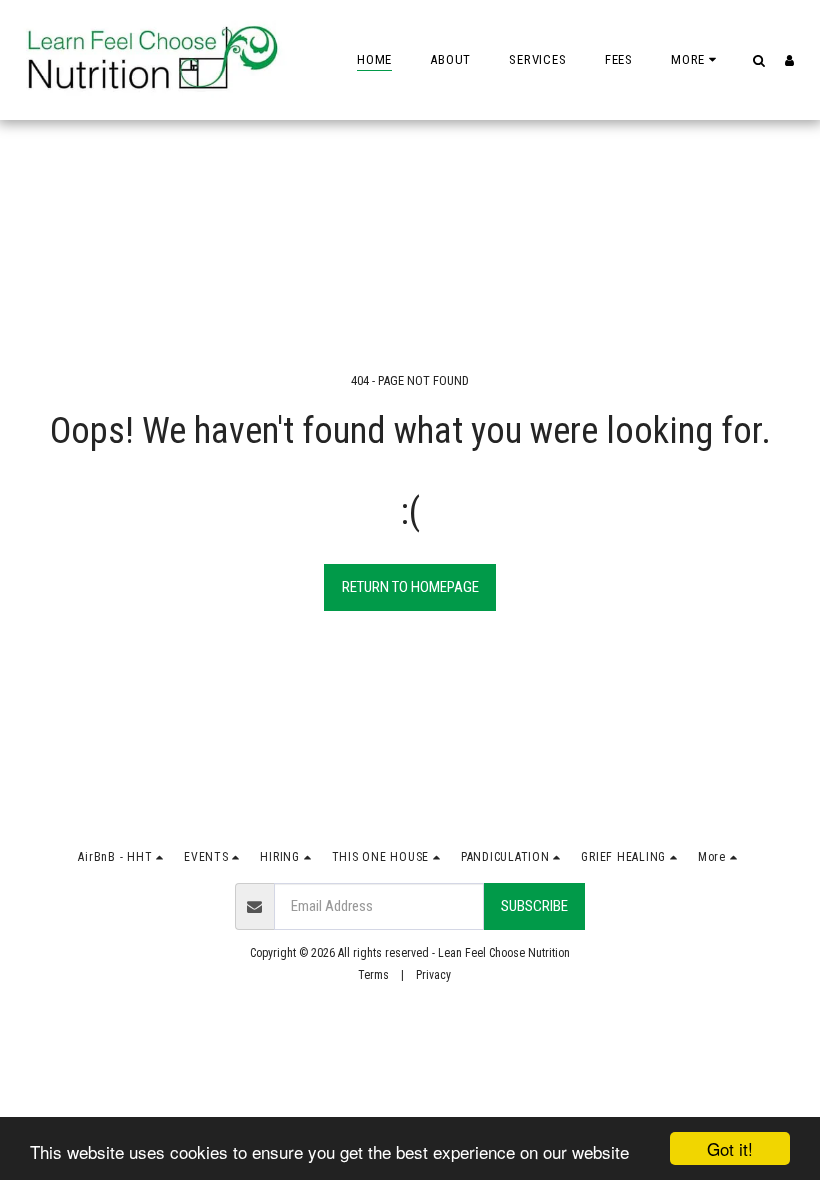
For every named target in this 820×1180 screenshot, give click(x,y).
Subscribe (534, 906)
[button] (758, 60)
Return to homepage (410, 587)
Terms (373, 975)
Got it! (730, 1148)
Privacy (433, 975)
